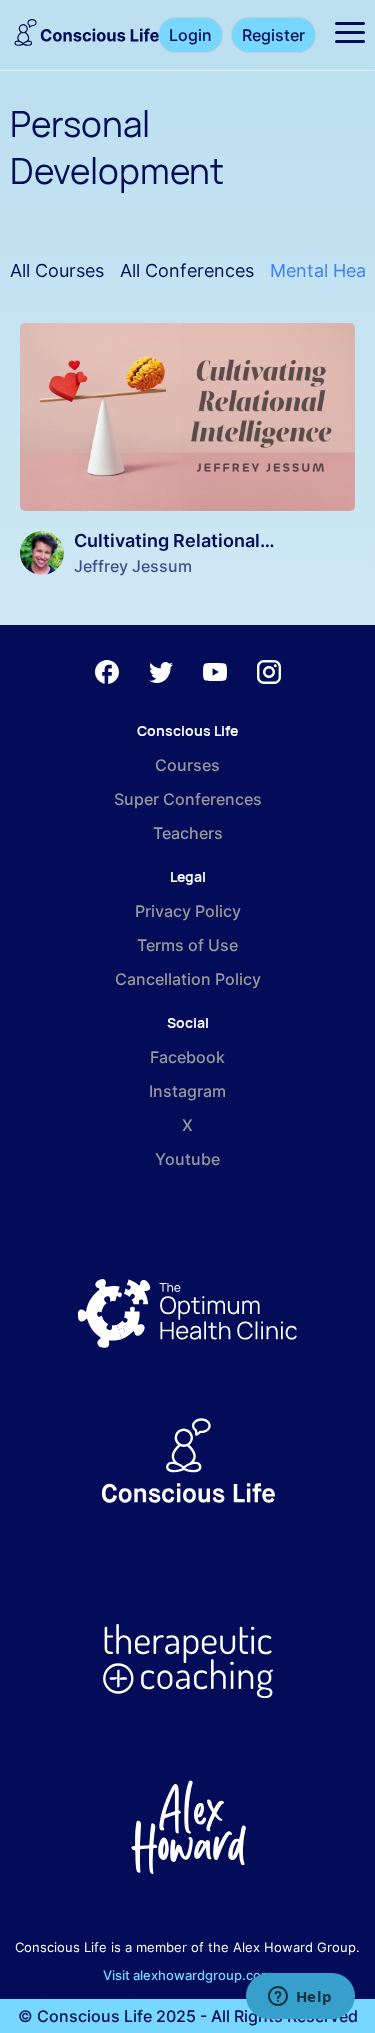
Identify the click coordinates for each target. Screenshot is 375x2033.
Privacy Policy (188, 911)
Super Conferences (188, 799)
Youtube (187, 1159)
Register (273, 35)
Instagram (187, 1091)
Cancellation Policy (188, 979)
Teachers (188, 833)
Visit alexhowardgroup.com (187, 1975)
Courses (187, 765)
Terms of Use (187, 945)
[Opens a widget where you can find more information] (300, 1998)
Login (190, 35)
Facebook (187, 1057)
